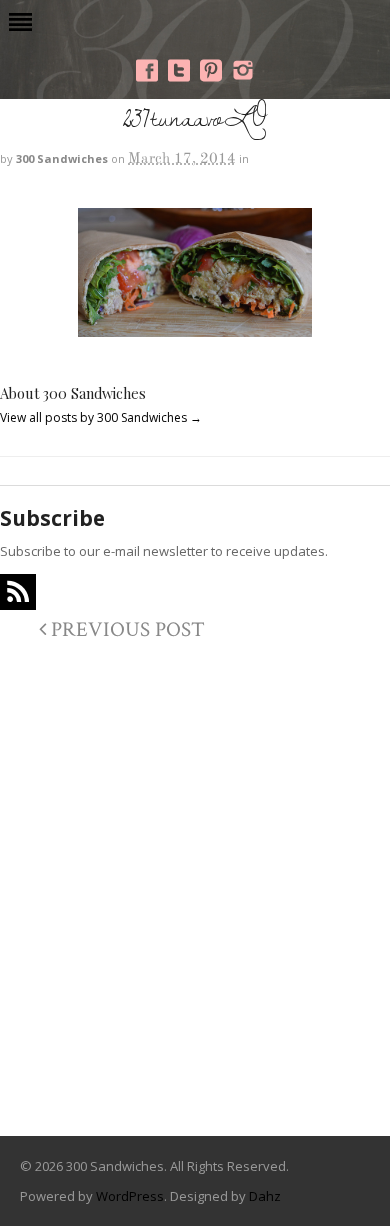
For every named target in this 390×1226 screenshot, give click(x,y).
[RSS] (18, 592)
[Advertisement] (195, 905)
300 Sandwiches (62, 158)
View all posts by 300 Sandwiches (101, 417)
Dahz (265, 1196)
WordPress (130, 1196)
